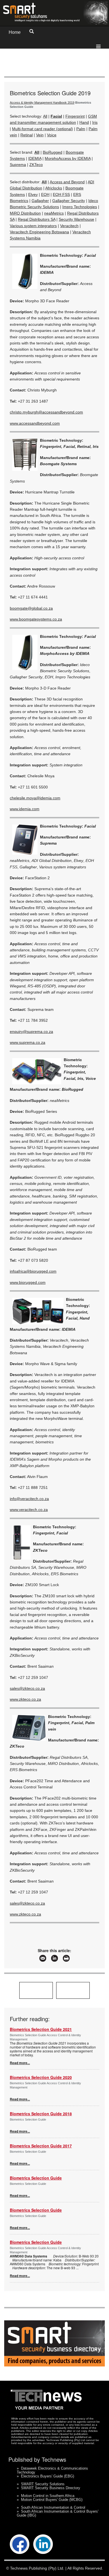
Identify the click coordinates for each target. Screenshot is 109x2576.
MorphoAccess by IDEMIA (68, 158)
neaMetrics (54, 213)
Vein (40, 135)
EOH (45, 194)
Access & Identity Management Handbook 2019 (42, 103)
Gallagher (40, 201)
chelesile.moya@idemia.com (35, 798)
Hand (84, 122)
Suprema (18, 165)
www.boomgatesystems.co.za (36, 619)
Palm (81, 129)
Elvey (33, 194)
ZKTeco (36, 165)
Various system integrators (33, 226)
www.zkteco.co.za (25, 1699)
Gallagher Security (69, 201)
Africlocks (54, 188)
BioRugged (53, 152)
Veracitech (69, 226)
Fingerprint (75, 116)
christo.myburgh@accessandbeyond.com (46, 412)
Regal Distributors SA (37, 219)
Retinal (27, 135)
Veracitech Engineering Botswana (39, 232)
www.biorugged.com (28, 1282)
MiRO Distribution (25, 213)
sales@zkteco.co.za (27, 1688)
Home (15, 32)
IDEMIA (35, 158)
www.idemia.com (25, 809)
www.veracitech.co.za (29, 1510)
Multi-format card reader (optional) (42, 129)
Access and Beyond (67, 182)
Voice (52, 135)
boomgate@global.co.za (31, 608)
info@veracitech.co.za (29, 1499)
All (45, 116)
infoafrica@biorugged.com (33, 1271)
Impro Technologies (80, 207)
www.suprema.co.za (28, 1042)
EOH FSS (61, 194)
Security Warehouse (76, 219)
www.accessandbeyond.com (35, 423)
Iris (95, 122)
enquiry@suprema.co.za (31, 1032)
